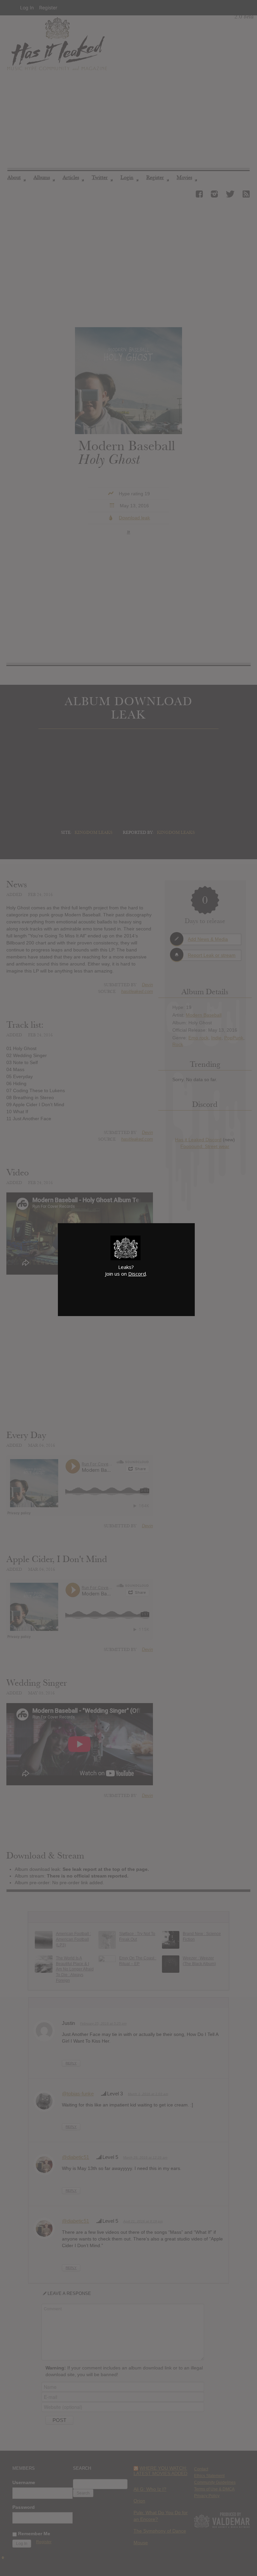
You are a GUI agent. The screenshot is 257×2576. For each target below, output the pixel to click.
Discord (137, 1274)
